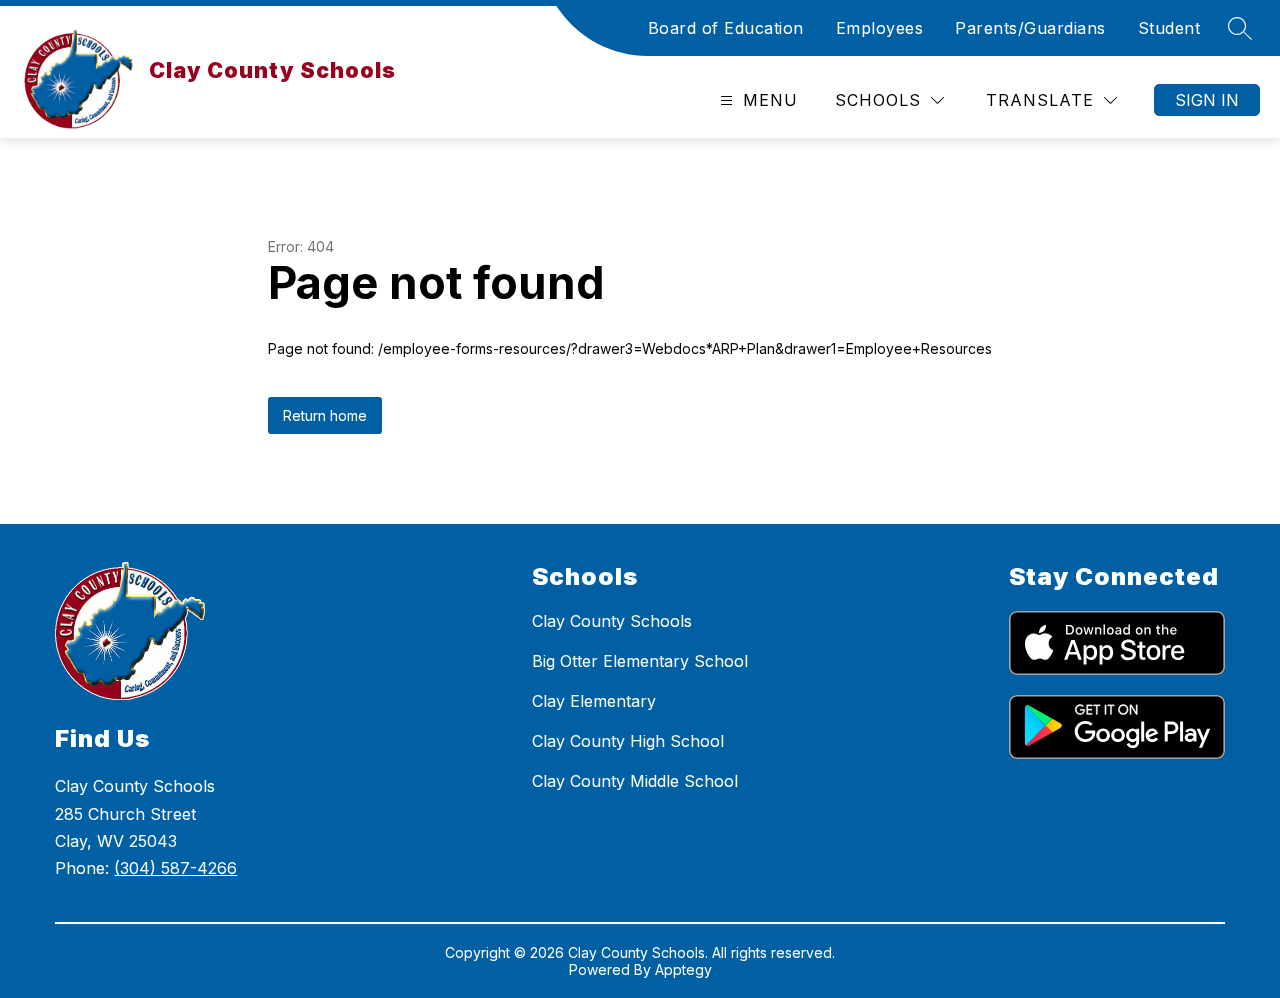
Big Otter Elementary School (640, 661)
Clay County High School (628, 741)
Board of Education (726, 28)
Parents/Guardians (1030, 28)
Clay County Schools (612, 621)
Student (1169, 28)
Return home (325, 415)
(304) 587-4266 (175, 868)
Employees (880, 28)
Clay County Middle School (635, 781)
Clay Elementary (594, 701)
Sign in (1207, 100)
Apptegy (683, 969)
